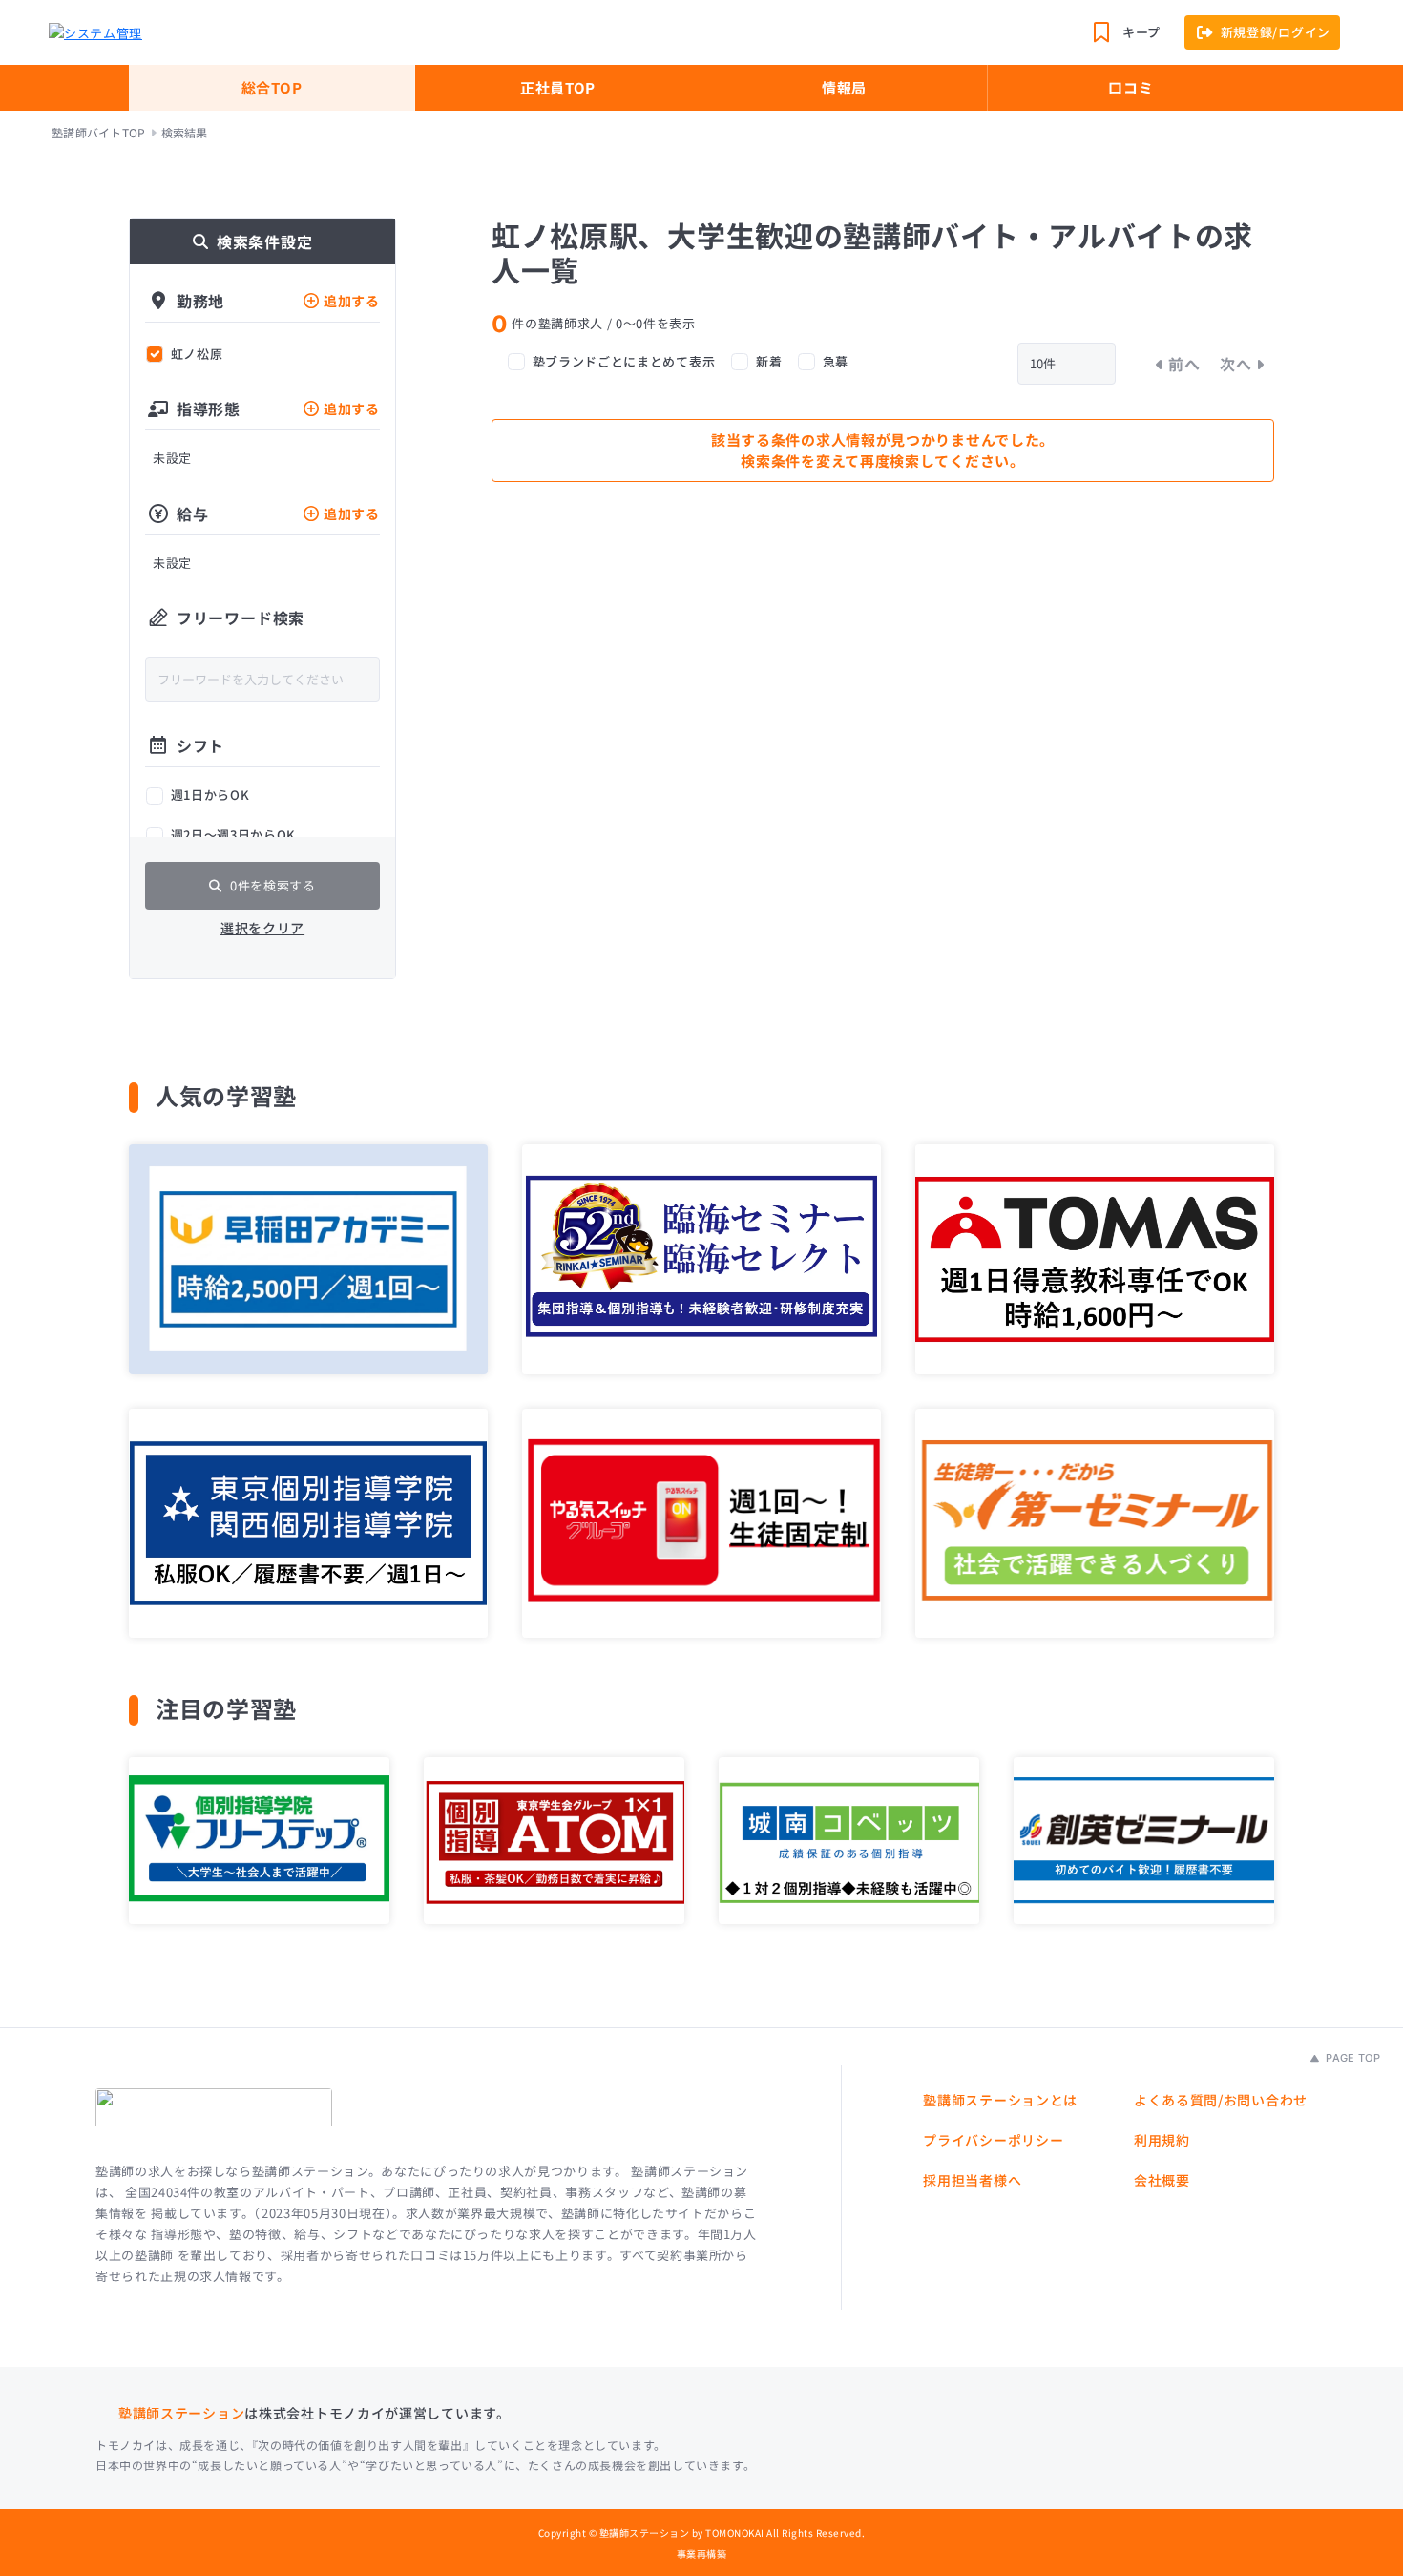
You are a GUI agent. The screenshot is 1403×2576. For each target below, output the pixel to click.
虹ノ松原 (197, 354)
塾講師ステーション (181, 2413)
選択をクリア (262, 928)
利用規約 (1162, 2140)
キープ (1141, 32)
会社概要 (1162, 2180)
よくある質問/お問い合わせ (1221, 2100)
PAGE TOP (1351, 2058)
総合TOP (272, 87)
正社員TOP (558, 87)
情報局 (844, 87)
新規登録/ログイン (1276, 32)
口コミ (1131, 87)
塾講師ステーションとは (1000, 2100)
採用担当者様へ (972, 2180)
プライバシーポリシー (993, 2140)
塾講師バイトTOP (98, 133)
